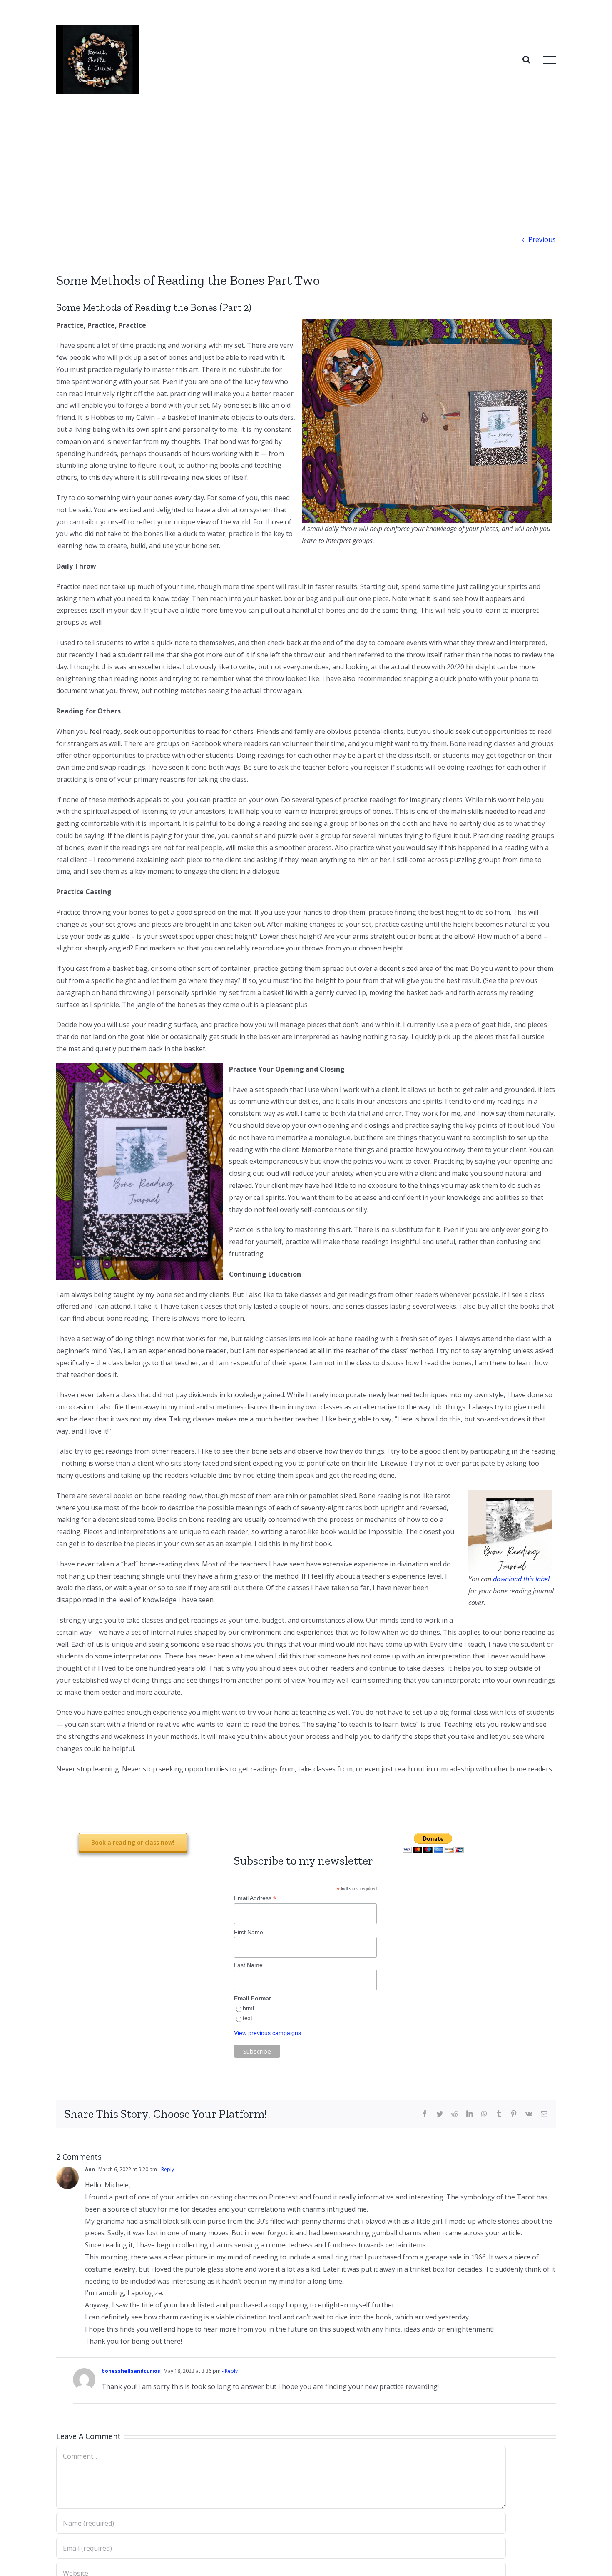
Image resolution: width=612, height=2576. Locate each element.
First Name (249, 1932)
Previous (542, 239)
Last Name (248, 1965)
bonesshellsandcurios (131, 2371)
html (248, 2008)
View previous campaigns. (268, 2033)
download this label (521, 1579)
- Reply (165, 2169)
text (248, 2018)
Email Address (255, 1898)
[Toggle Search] (526, 60)
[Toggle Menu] (550, 60)
